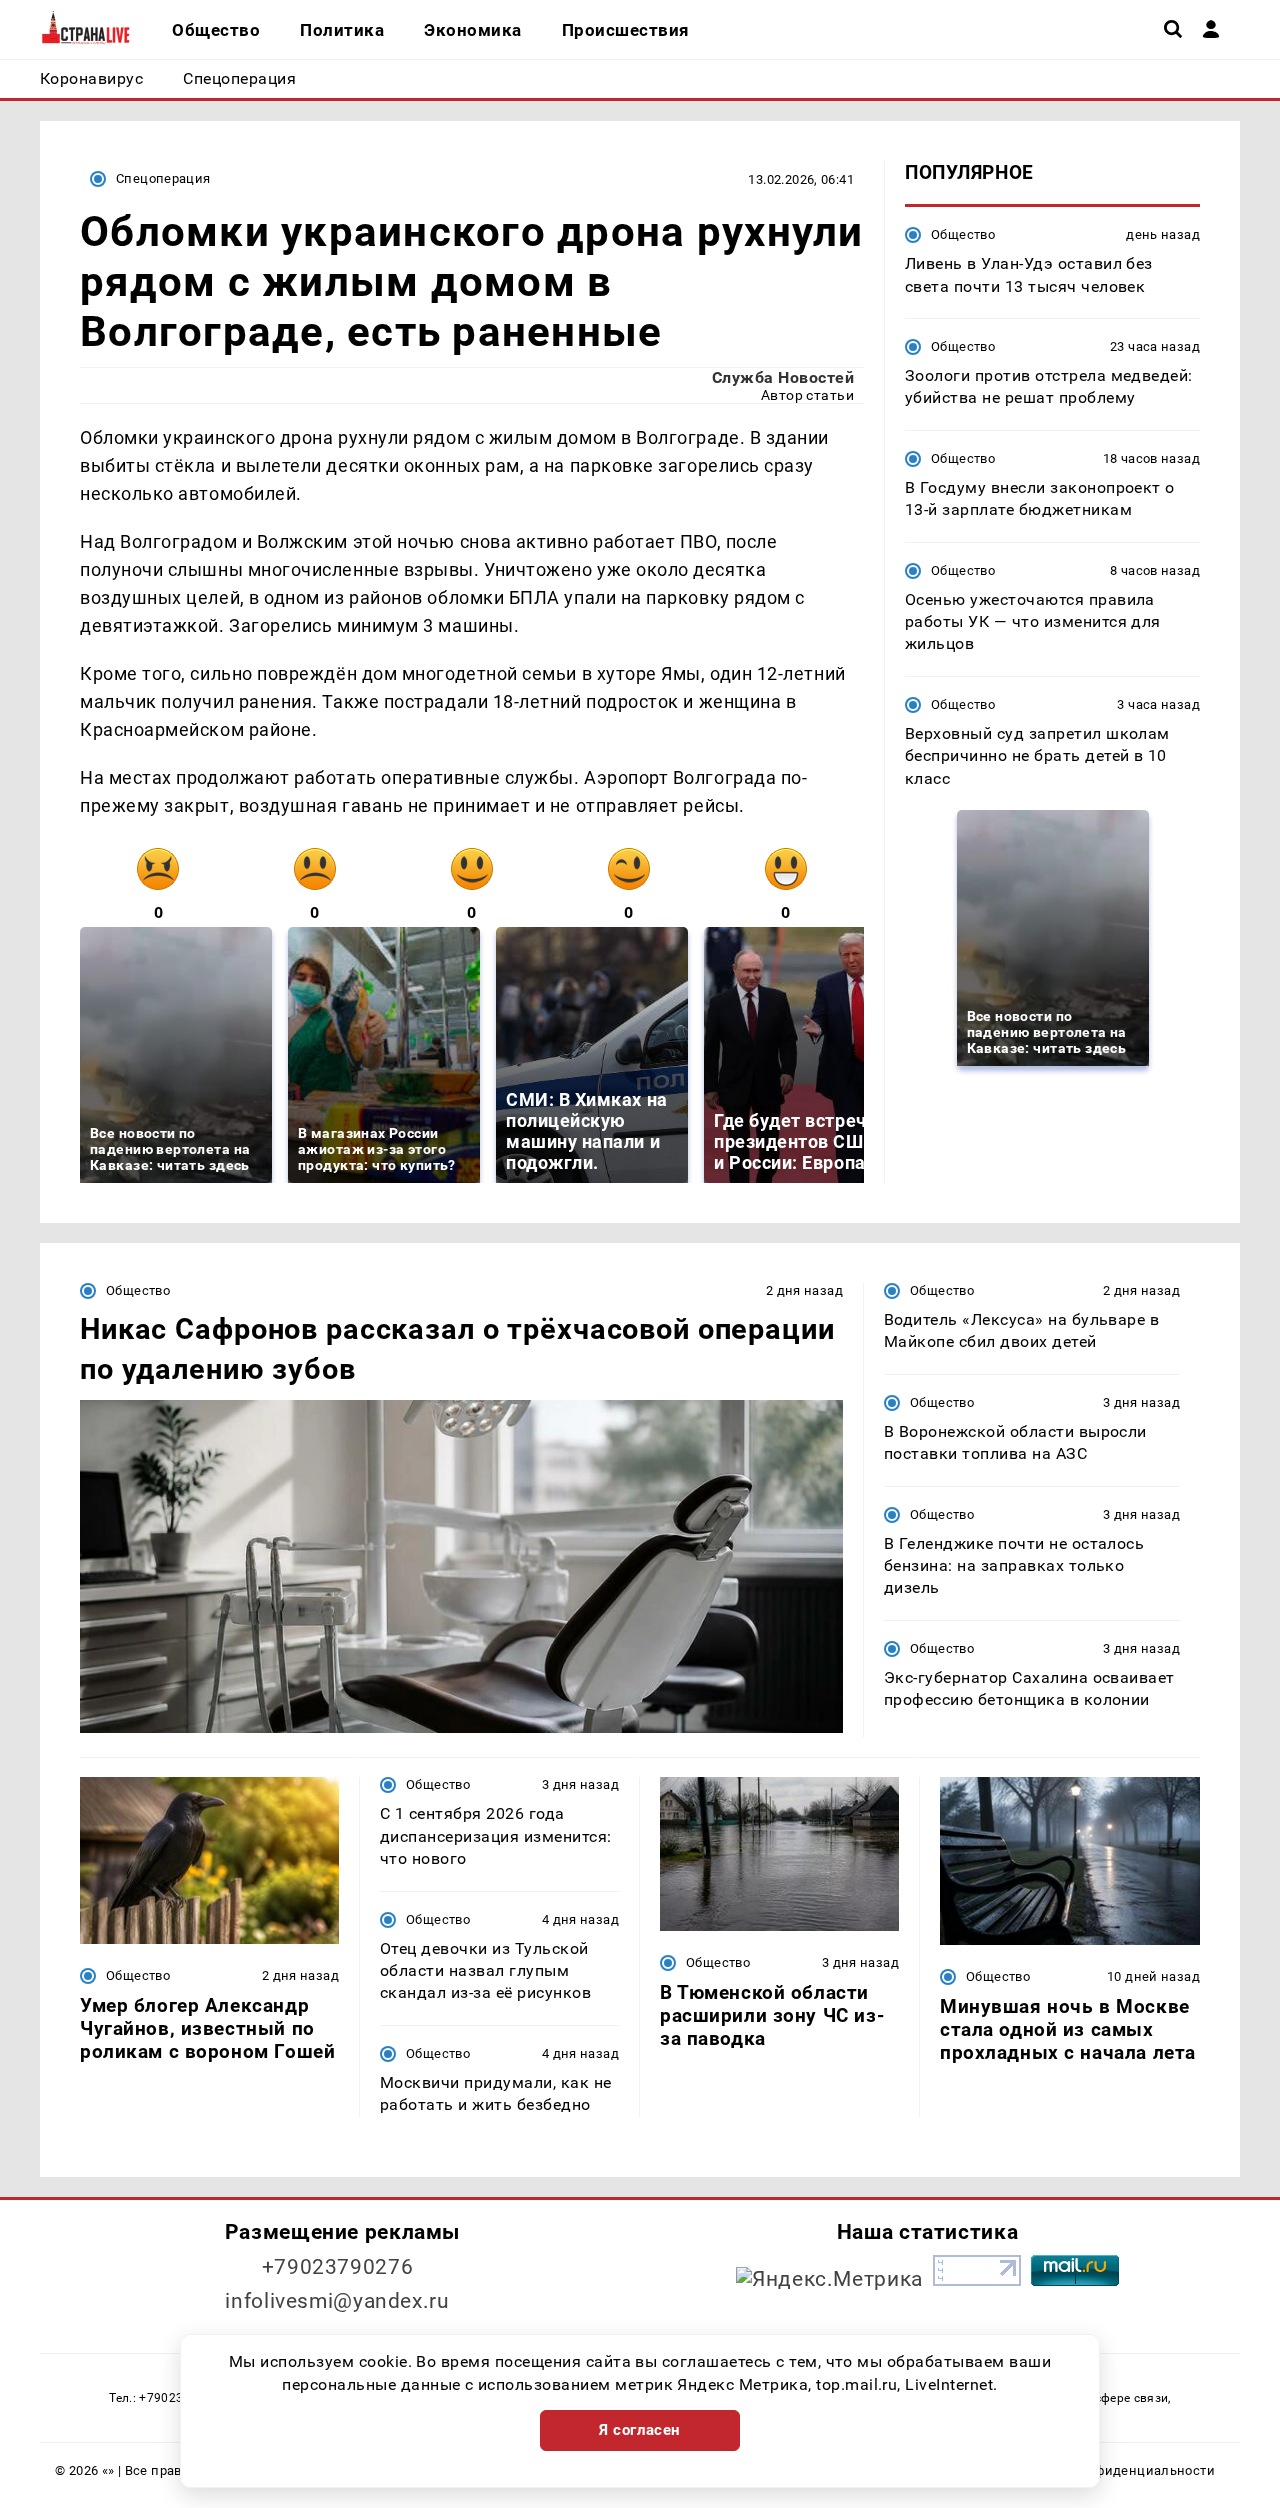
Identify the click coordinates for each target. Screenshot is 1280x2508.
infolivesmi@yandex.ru (337, 2301)
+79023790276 (338, 2267)
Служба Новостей (783, 377)
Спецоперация (163, 178)
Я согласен (640, 2430)
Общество (963, 234)
